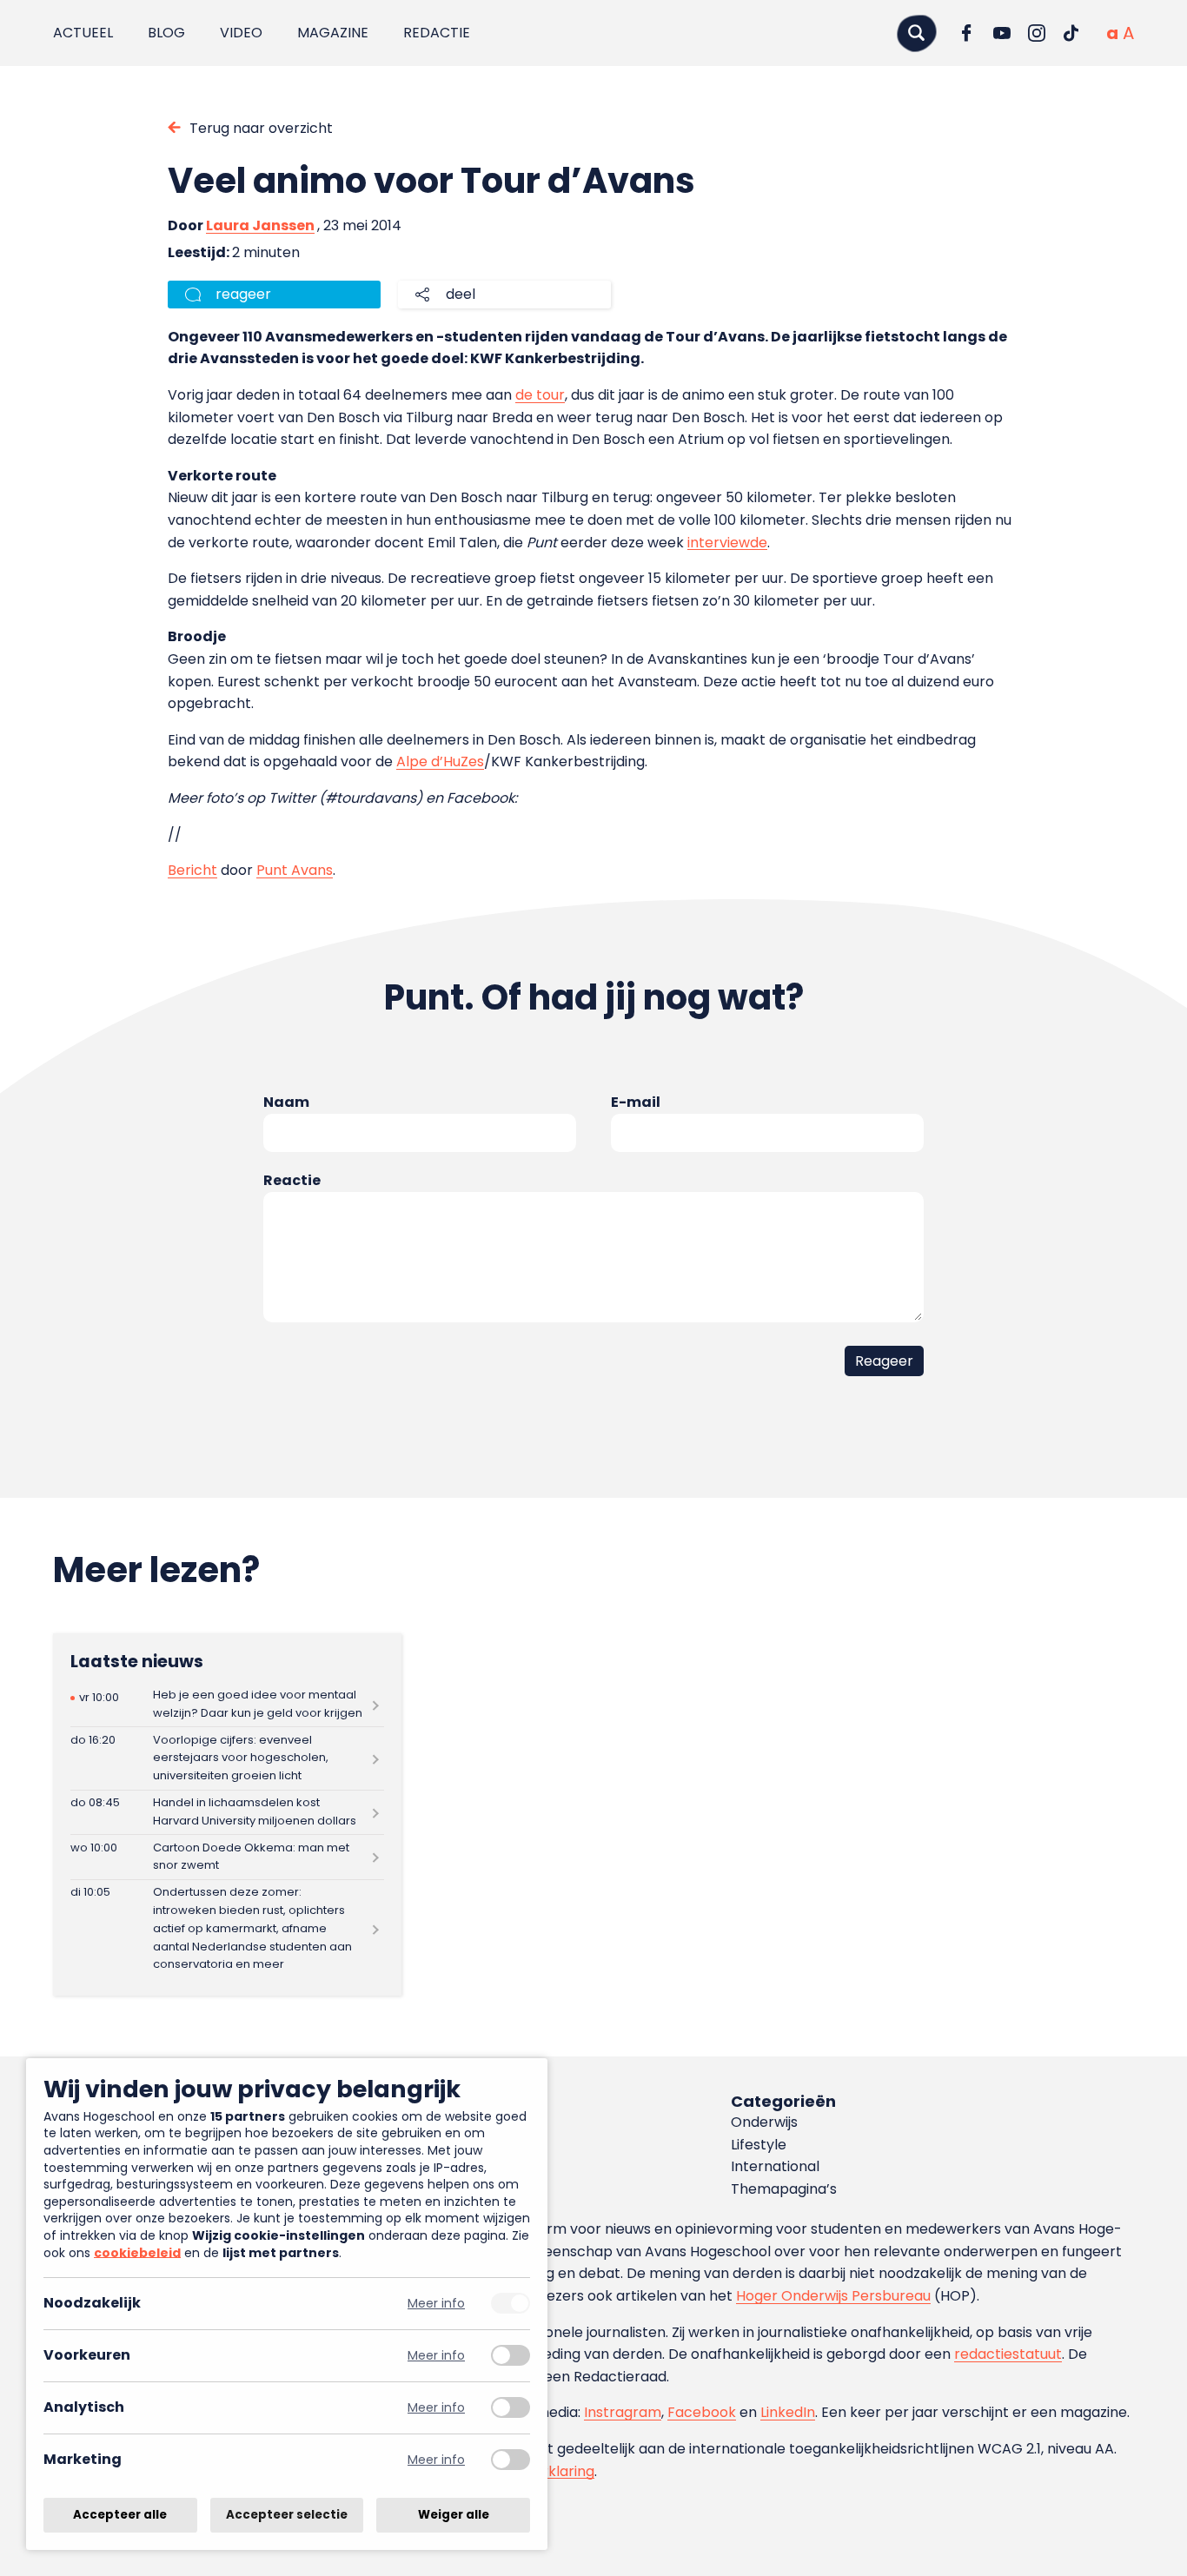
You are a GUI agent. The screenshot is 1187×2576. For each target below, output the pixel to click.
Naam (286, 1102)
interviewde (727, 543)
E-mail (636, 1102)
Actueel (83, 33)
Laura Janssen (260, 225)
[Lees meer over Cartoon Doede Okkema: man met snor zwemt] (227, 1857)
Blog (166, 33)
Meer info (436, 2304)
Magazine (333, 33)
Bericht (192, 870)
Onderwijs (764, 2122)
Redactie (437, 33)
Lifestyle (759, 2145)
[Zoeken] (917, 33)
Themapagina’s (784, 2189)
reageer (243, 294)
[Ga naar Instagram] (1037, 33)
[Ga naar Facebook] (967, 33)
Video (241, 33)
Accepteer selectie (287, 2515)
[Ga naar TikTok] (1071, 33)
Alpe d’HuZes (440, 762)
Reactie (292, 1180)
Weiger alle (454, 2515)
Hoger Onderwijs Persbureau (833, 2296)
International (775, 2166)
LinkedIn (788, 2412)
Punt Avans (295, 870)
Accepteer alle (120, 2515)
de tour (540, 395)
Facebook (702, 2412)
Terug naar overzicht (261, 128)
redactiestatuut (1008, 2354)
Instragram (623, 2412)
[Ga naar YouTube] (1002, 33)
